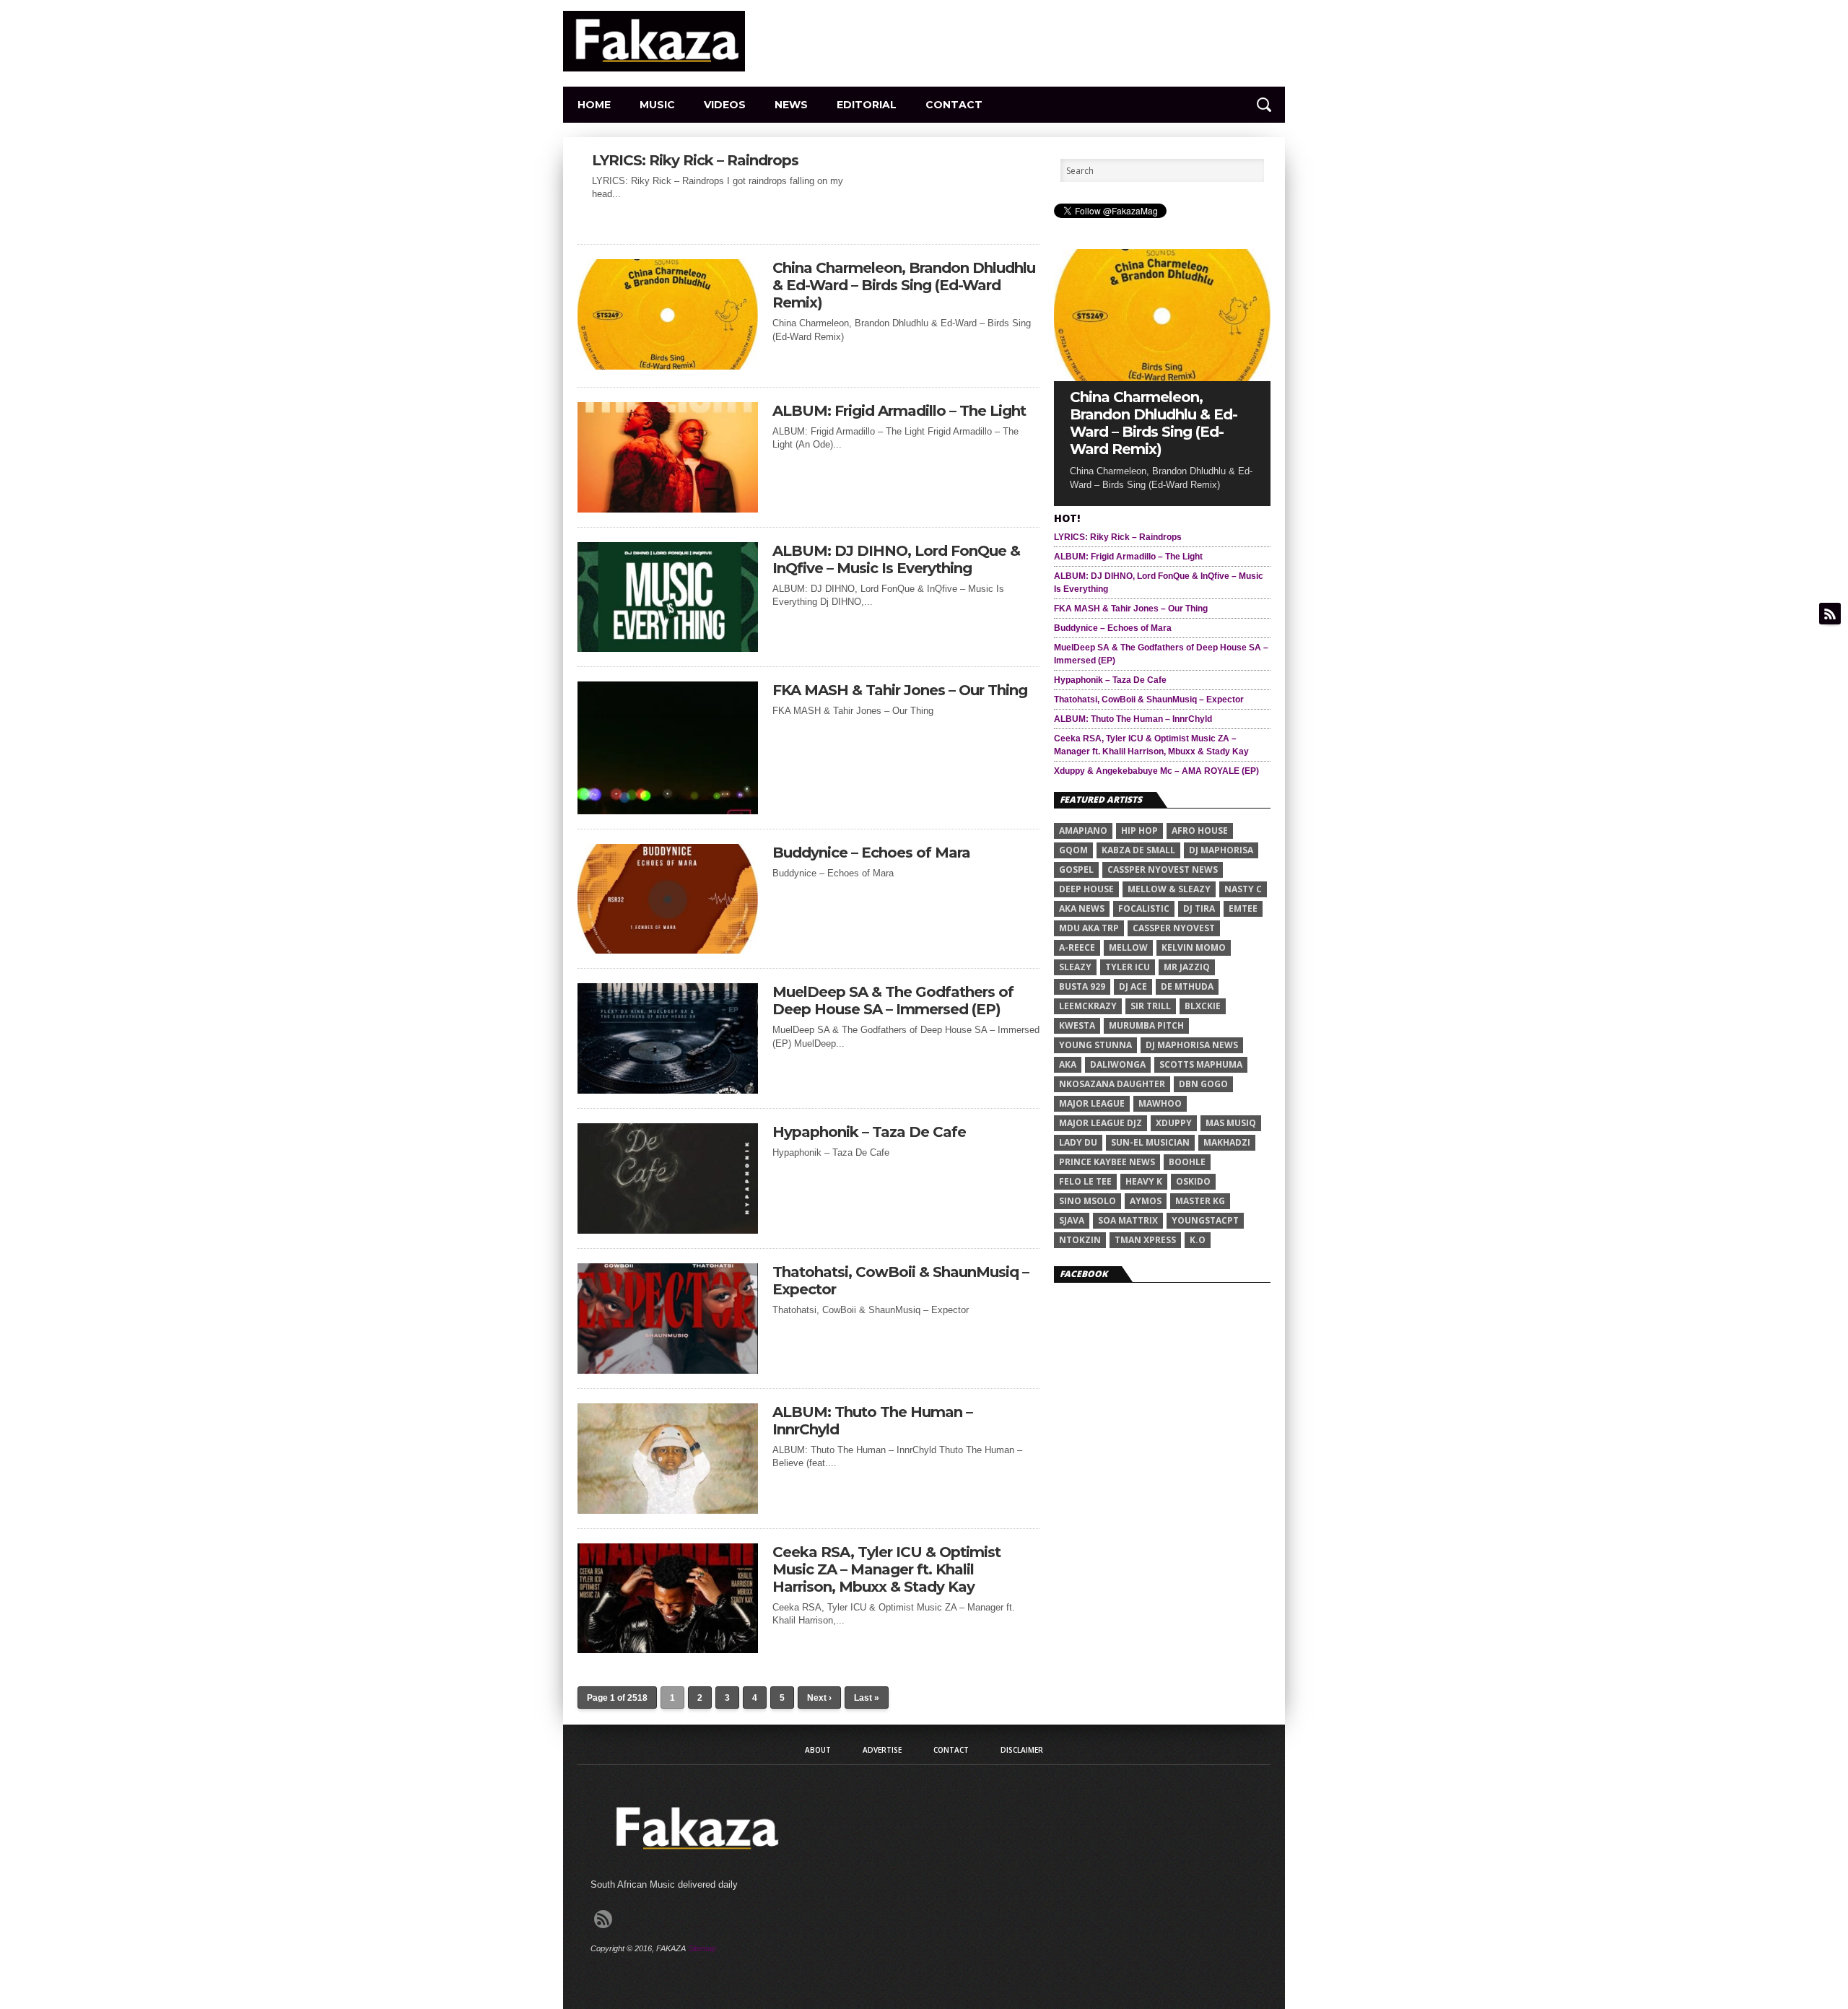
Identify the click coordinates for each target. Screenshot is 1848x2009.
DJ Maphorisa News (1192, 1045)
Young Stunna (1095, 1045)
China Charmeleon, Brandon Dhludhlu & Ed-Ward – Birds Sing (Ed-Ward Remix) (904, 285)
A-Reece (1077, 947)
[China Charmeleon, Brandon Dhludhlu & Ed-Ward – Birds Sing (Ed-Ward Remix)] (668, 366)
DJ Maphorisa (1221, 850)
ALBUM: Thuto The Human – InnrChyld (872, 1421)
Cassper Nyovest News (1163, 870)
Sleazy (1075, 967)
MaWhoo (1160, 1103)
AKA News (1082, 908)
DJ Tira (1199, 908)
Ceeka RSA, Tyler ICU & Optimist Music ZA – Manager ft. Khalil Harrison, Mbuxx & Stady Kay (886, 1569)
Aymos (1146, 1201)
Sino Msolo (1088, 1201)
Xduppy (1174, 1123)
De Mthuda (1187, 986)
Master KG (1200, 1201)
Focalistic (1144, 908)
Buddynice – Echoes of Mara (871, 853)
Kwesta (1077, 1025)
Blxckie (1203, 1006)
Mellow (1128, 947)
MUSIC (657, 105)
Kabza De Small (1138, 850)
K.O (1198, 1240)
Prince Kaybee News (1107, 1162)
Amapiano (1083, 831)
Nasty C (1243, 889)
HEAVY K (1144, 1181)
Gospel (1076, 870)
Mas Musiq (1231, 1123)
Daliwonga (1118, 1064)
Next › (819, 1698)
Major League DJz (1100, 1123)
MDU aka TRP (1089, 928)
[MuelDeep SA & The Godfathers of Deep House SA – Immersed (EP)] (668, 1090)
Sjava (1072, 1220)
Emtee (1243, 908)
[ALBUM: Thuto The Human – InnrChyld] (668, 1510)
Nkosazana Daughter (1112, 1084)
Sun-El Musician (1150, 1142)
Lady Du (1078, 1142)
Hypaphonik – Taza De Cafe (869, 1132)
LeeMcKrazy (1088, 1006)
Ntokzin (1080, 1240)
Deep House (1086, 889)
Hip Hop (1139, 831)
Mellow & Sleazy (1169, 889)
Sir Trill (1151, 1006)
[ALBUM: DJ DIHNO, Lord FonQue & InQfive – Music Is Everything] (668, 648)
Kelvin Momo (1194, 947)
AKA (1068, 1064)
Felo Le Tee (1085, 1181)
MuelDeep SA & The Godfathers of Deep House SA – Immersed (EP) (893, 1001)
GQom (1073, 850)
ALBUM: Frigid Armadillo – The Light (899, 411)
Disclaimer (1022, 1750)
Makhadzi (1227, 1142)
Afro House (1200, 831)
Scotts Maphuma (1201, 1064)
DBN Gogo (1203, 1084)
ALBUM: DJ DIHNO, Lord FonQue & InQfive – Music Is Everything (896, 559)
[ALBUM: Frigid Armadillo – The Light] (668, 509)
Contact (954, 105)
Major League (1092, 1103)
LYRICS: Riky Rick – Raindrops (695, 160)
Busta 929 (1082, 986)
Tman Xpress (1145, 1240)
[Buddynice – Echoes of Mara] (668, 950)
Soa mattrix (1128, 1220)
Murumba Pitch (1146, 1025)
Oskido (1193, 1181)
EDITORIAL (867, 105)
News (791, 105)
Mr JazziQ (1187, 967)
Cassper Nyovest (1174, 928)
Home (594, 105)
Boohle (1187, 1162)
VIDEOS (725, 105)
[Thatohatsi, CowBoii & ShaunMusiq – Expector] (668, 1370)
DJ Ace (1133, 986)
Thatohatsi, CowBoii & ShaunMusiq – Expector (901, 1281)
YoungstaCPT (1205, 1220)
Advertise (882, 1750)
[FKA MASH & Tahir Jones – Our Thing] (668, 810)
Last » (867, 1698)
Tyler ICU (1128, 967)
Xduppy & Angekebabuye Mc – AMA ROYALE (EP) (1156, 771)
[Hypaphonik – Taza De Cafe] (668, 1230)
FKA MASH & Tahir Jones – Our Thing (900, 690)
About (818, 1750)
